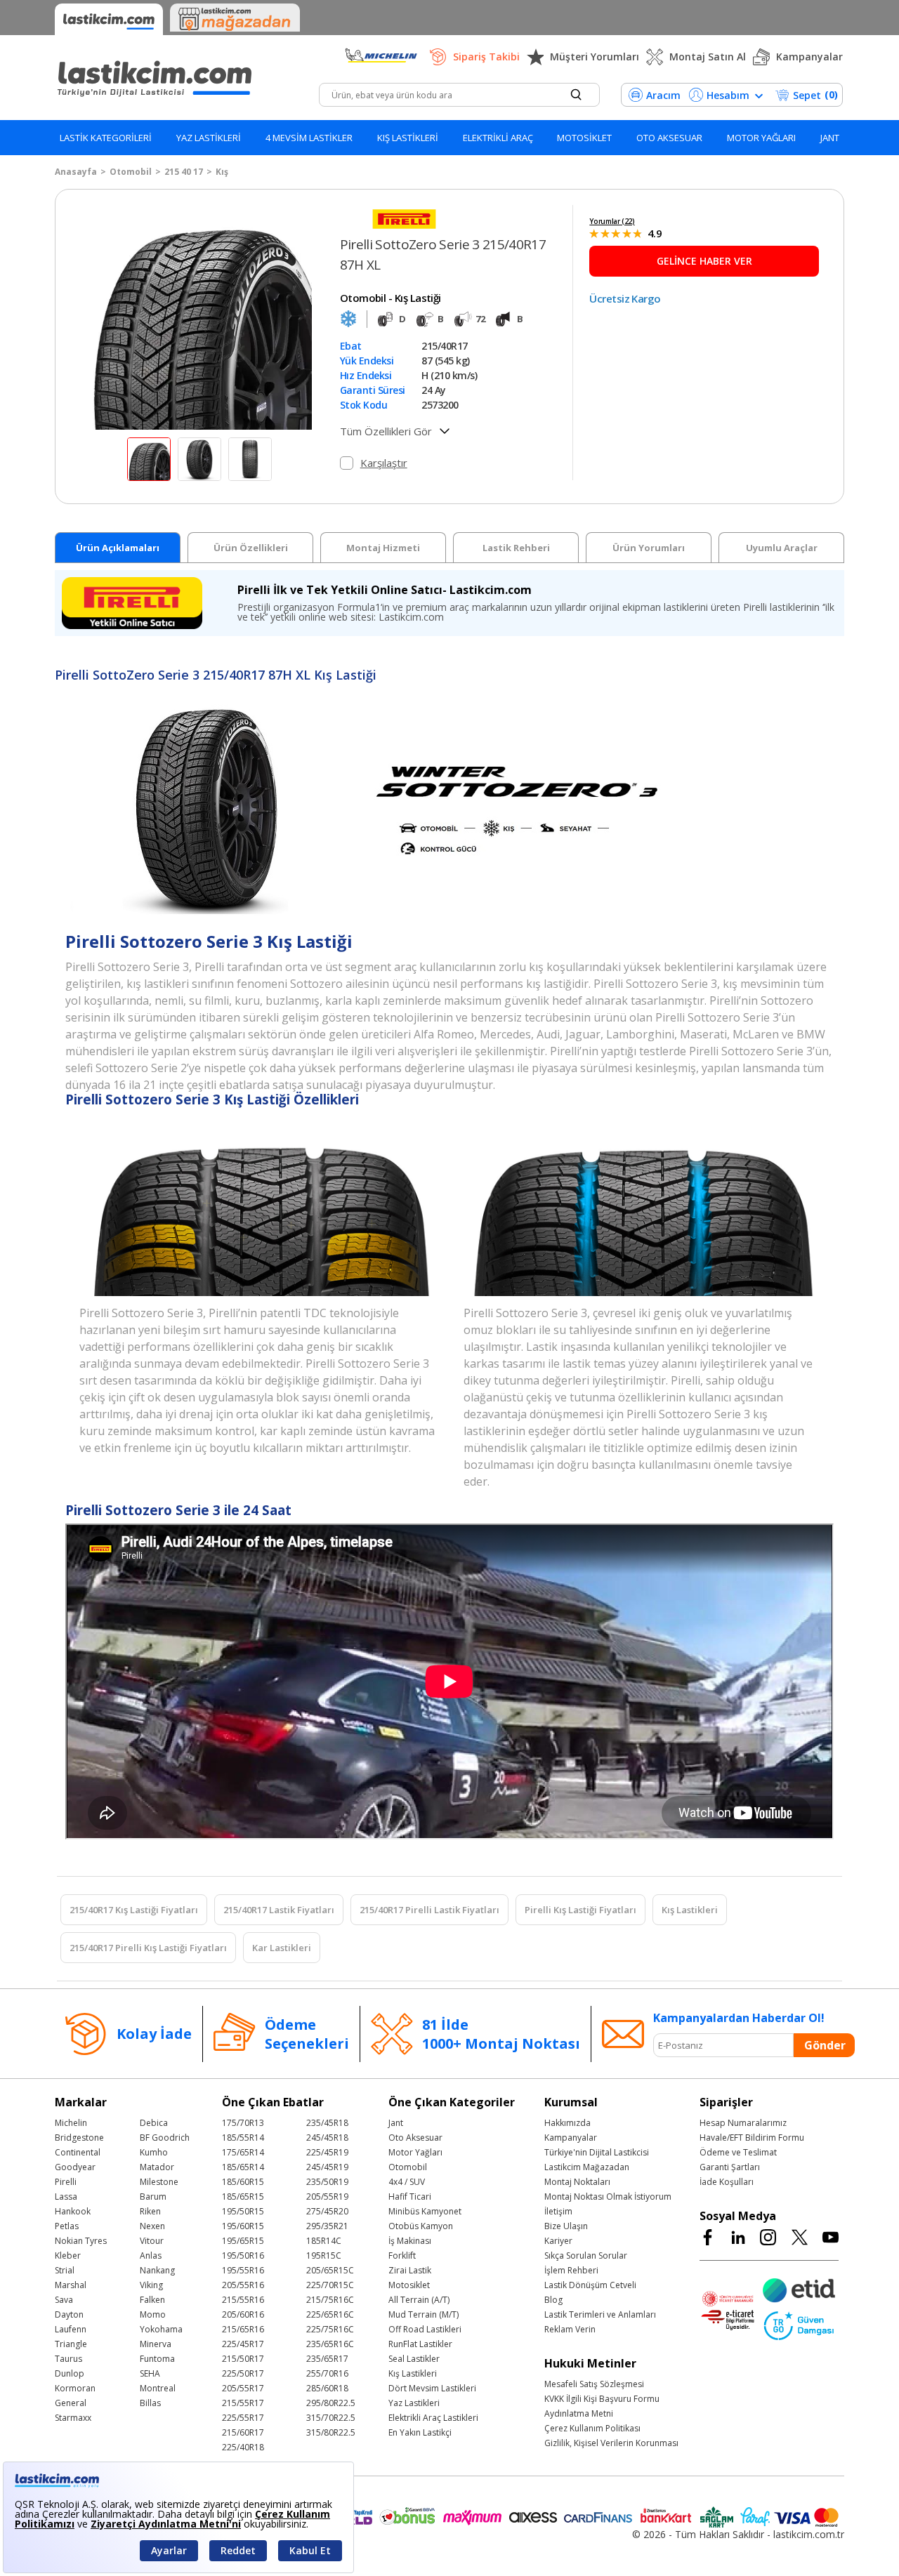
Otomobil (131, 172)
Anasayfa (76, 172)
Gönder (825, 2045)
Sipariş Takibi (486, 57)
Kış (222, 172)
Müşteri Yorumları (595, 57)
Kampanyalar (809, 57)
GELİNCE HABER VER (704, 261)
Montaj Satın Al (708, 57)
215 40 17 (184, 172)
